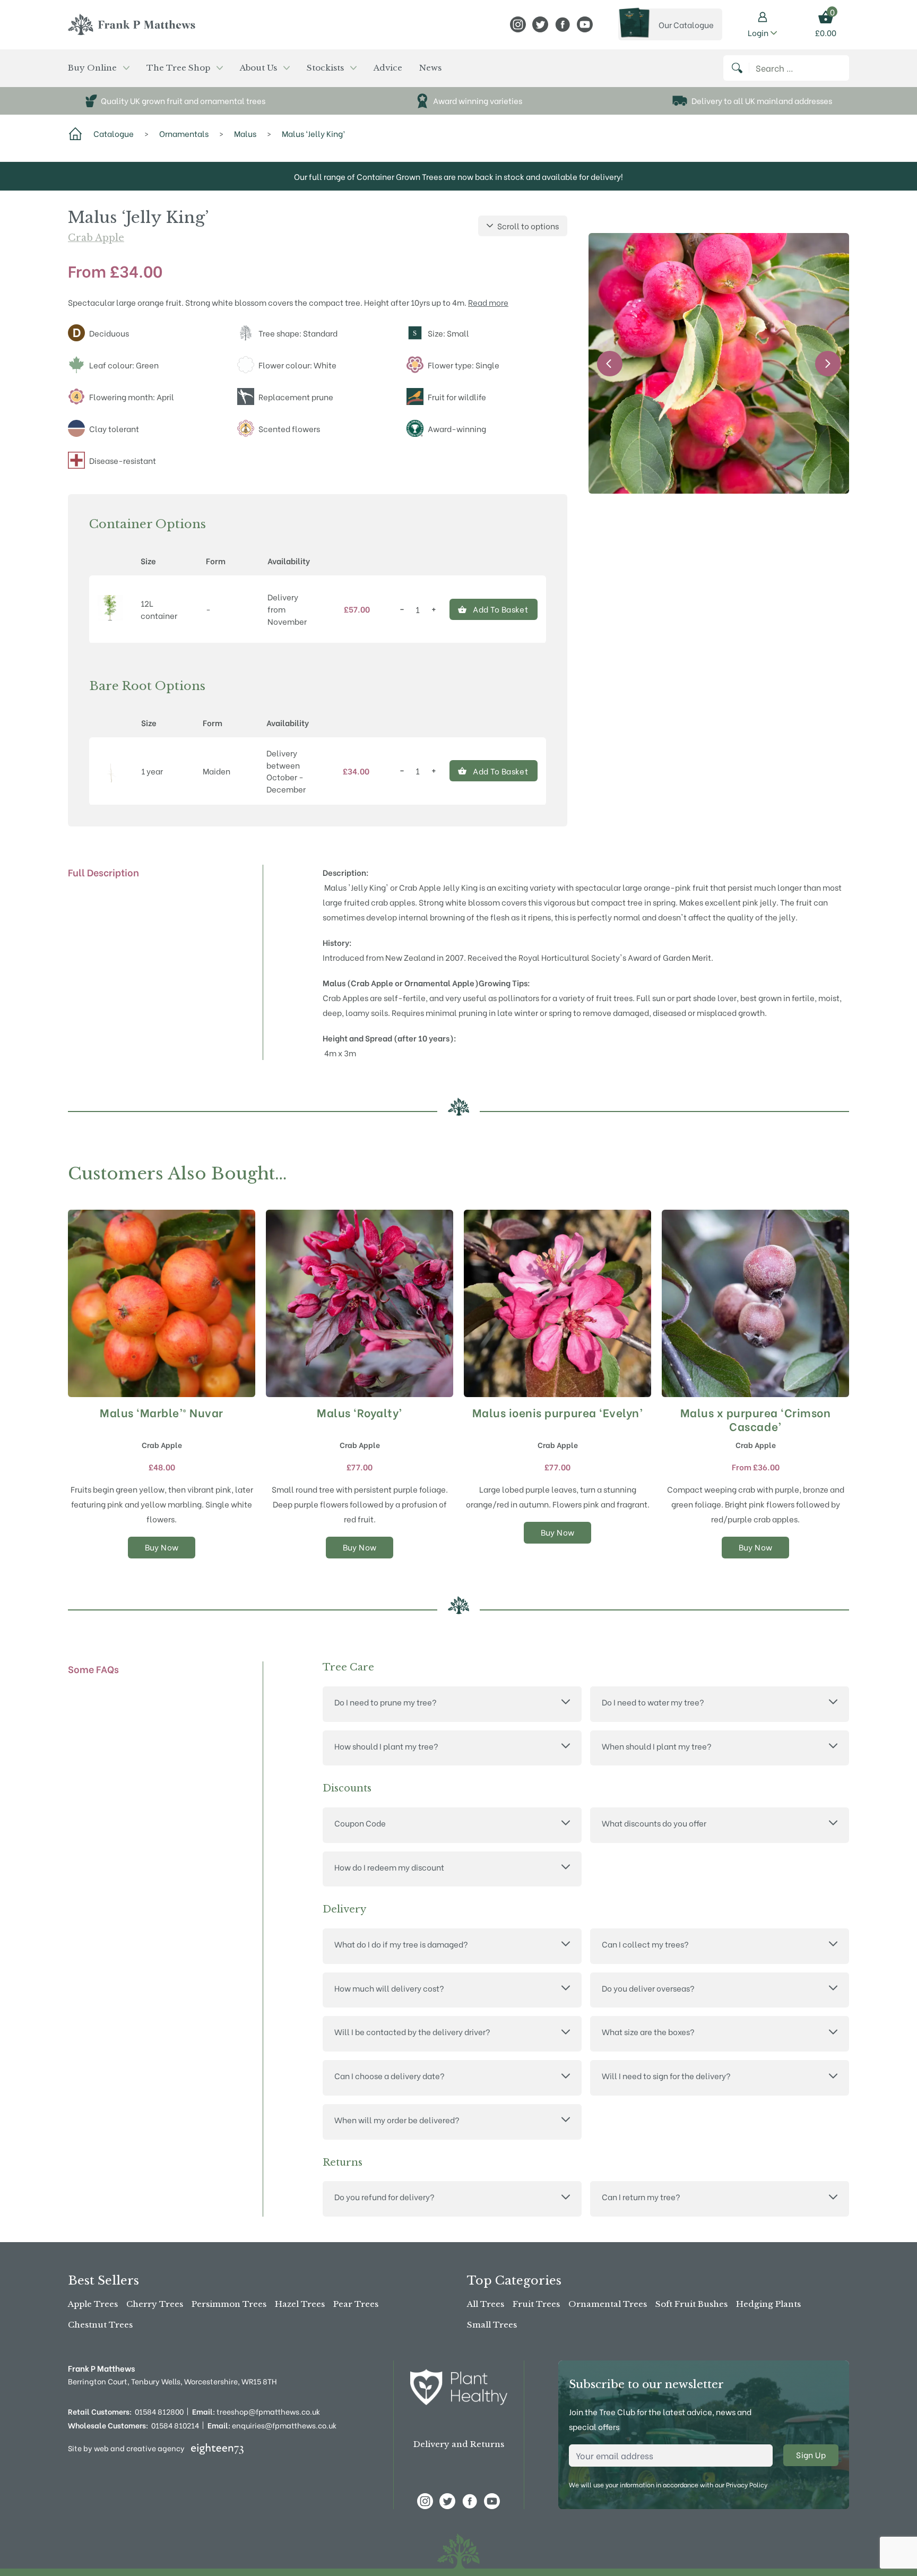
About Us (258, 68)
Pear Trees (356, 2304)
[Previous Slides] (610, 364)
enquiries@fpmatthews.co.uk (272, 2425)
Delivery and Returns (459, 2444)
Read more (488, 302)
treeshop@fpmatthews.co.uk (256, 2411)
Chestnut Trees (100, 2325)
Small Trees (492, 2325)
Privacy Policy (747, 2484)
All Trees (486, 2304)
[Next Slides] (828, 364)
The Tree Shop (178, 68)
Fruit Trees (536, 2304)
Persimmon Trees (229, 2304)
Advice (388, 68)
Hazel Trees (300, 2304)
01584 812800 (159, 2411)
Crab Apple (96, 238)
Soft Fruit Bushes (691, 2304)
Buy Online (92, 68)
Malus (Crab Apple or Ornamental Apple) (401, 983)
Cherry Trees (155, 2304)
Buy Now (162, 1547)
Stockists (325, 68)
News (430, 68)
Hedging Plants (768, 2304)
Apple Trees (93, 2304)
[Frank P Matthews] (132, 24)
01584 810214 (175, 2425)
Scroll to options (528, 226)
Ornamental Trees (608, 2304)
